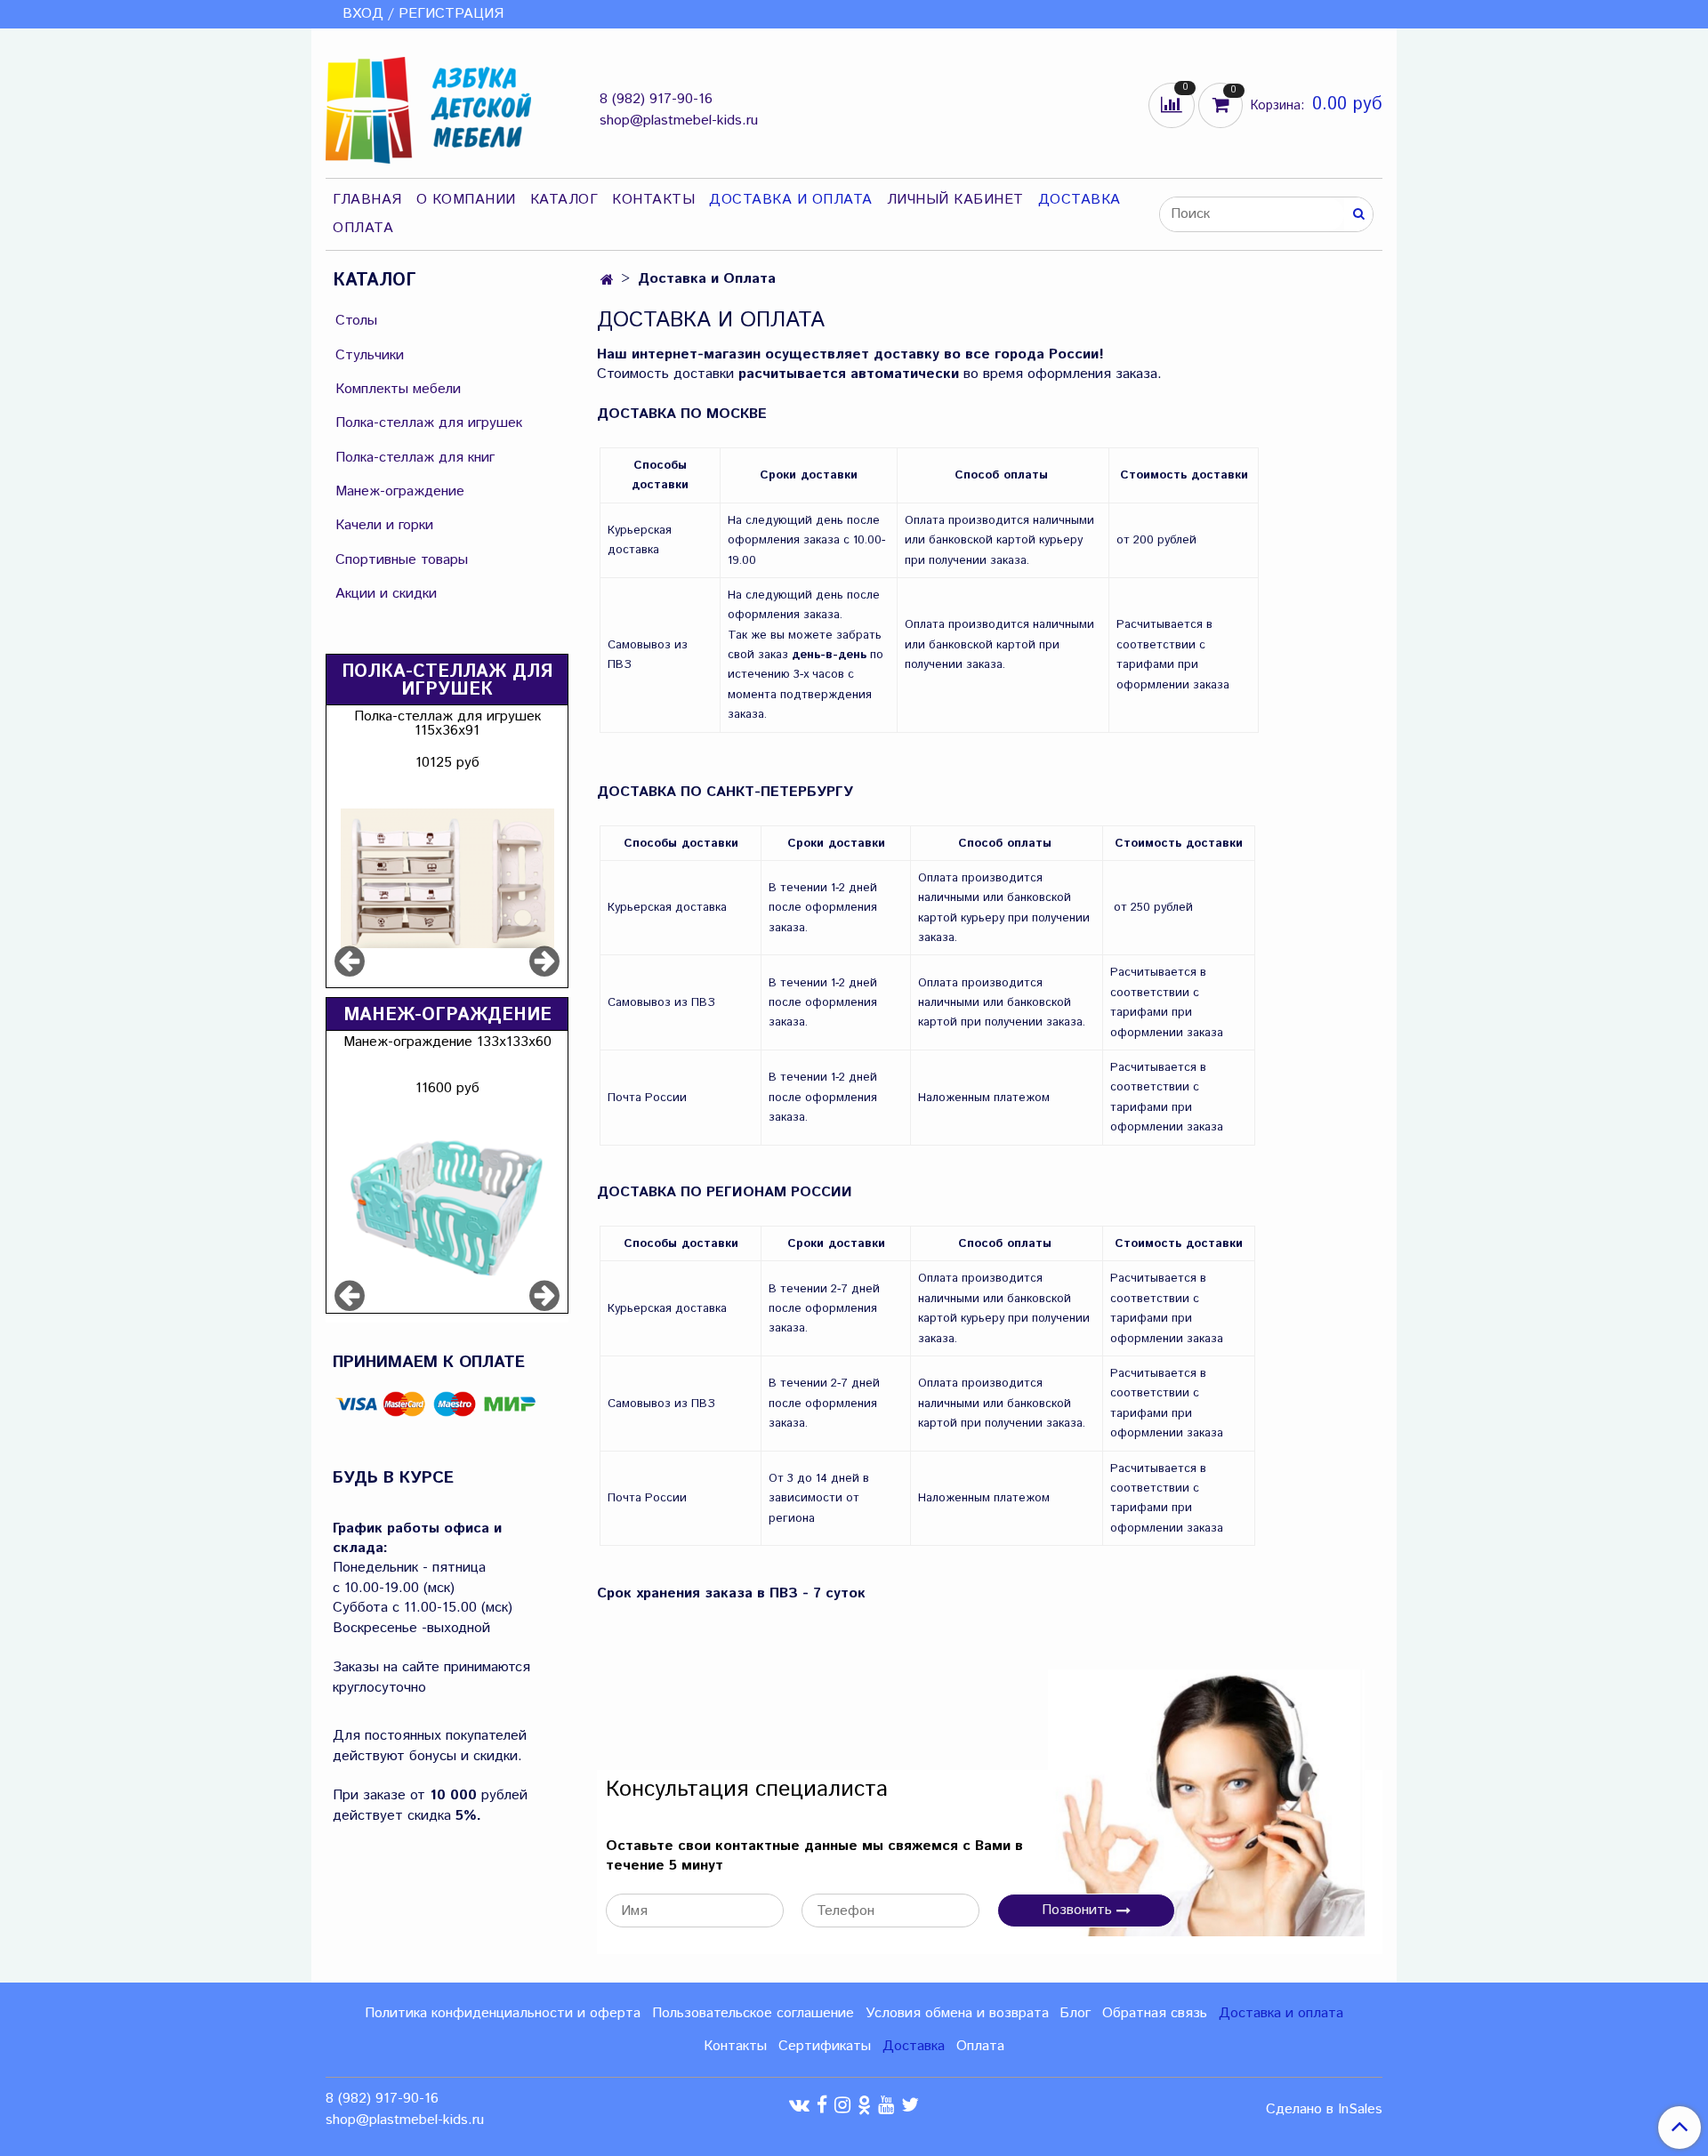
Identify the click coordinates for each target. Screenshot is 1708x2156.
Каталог (564, 200)
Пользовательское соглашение (753, 2013)
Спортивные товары (402, 560)
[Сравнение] (1173, 105)
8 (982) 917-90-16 (656, 99)
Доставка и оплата (1281, 2013)
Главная (367, 200)
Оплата (363, 228)
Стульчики (370, 355)
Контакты (653, 200)
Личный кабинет (955, 200)
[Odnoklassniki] (864, 2105)
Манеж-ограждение (400, 491)
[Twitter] (910, 2105)
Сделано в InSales (1324, 2110)
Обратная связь (1155, 2013)
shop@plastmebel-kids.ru (679, 121)
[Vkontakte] (799, 2105)
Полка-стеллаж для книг (415, 458)
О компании (466, 200)
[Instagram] (842, 2105)
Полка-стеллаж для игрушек (429, 423)
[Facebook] (822, 2105)
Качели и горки (384, 525)
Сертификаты (825, 2046)
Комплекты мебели (398, 389)
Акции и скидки (386, 594)
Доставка (1080, 200)
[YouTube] (886, 2105)
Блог (1075, 2013)
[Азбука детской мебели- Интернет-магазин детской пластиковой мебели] (428, 106)
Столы (356, 321)
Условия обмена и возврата (957, 2013)
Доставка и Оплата (791, 200)
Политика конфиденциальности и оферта (503, 2013)
